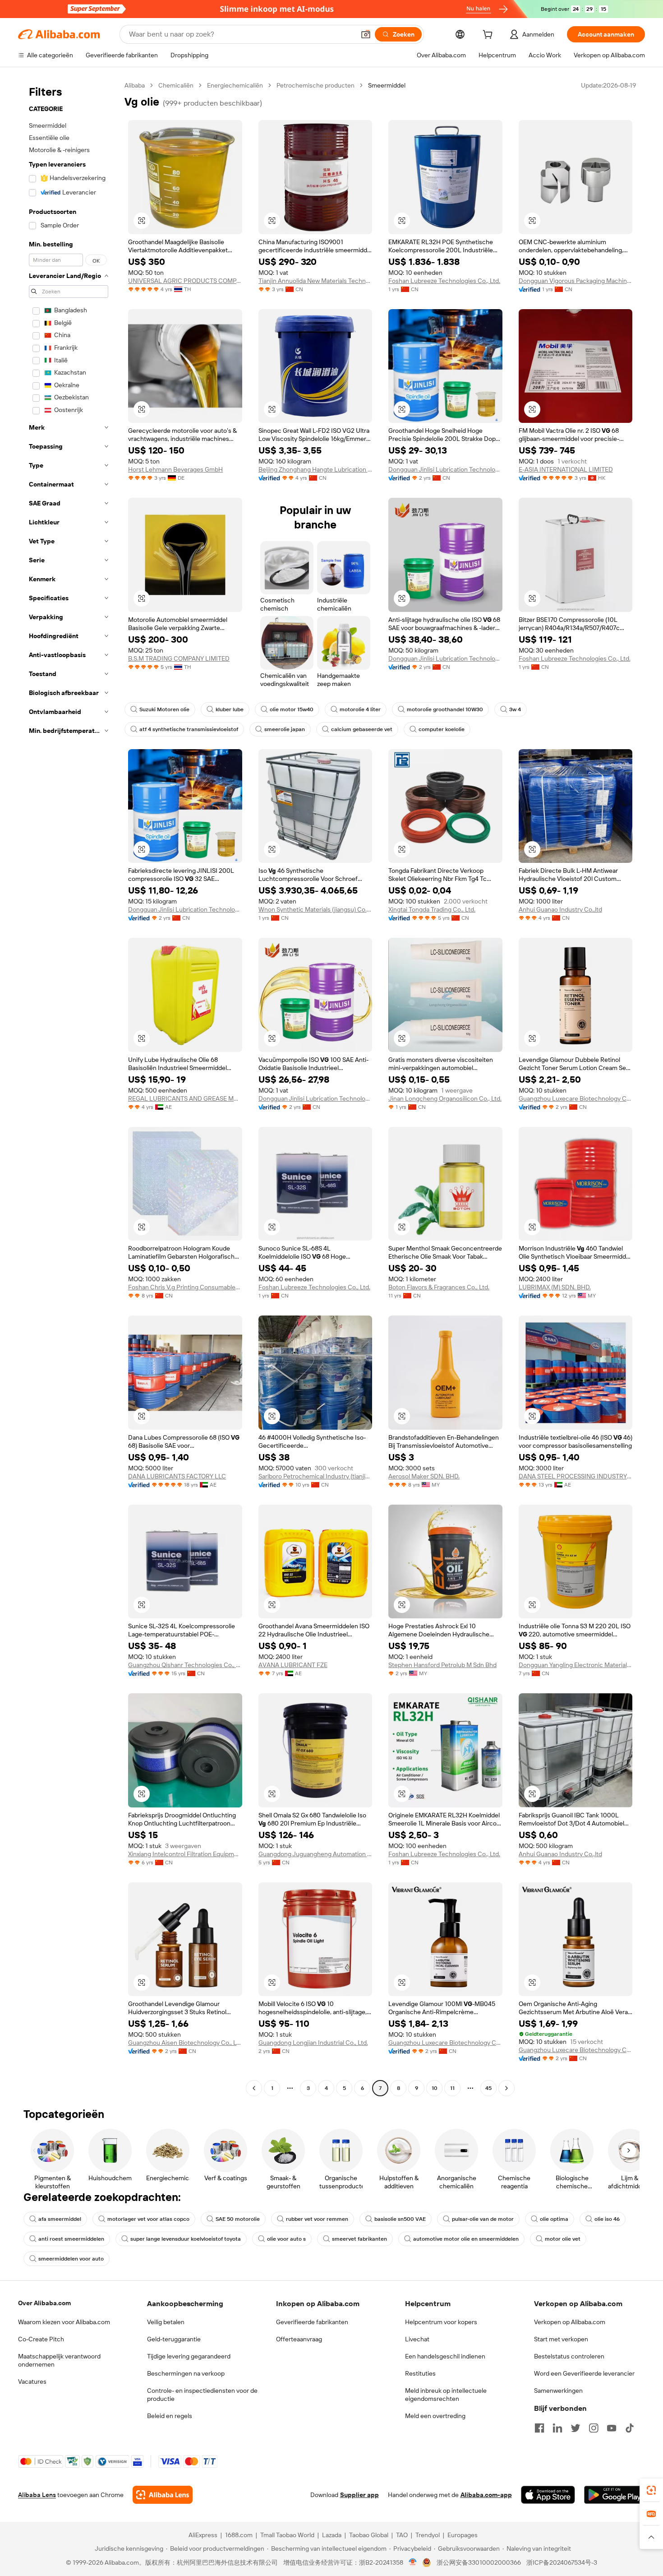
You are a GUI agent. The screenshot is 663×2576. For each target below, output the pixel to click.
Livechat (417, 2339)
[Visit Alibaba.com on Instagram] (594, 2428)
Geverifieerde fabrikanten (312, 2322)
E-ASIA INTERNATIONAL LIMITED (566, 469)
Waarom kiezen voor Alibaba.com (64, 2322)
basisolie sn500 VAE (400, 2219)
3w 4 (515, 709)
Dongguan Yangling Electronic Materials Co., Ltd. (576, 1665)
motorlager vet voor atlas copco (148, 2219)
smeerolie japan (285, 729)
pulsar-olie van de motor (483, 2219)
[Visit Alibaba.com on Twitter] (576, 2428)
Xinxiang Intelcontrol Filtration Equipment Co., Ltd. (185, 1854)
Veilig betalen (166, 2322)
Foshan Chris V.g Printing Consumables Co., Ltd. (185, 1287)
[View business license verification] (413, 2562)
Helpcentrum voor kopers (441, 2322)
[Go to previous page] (254, 2088)
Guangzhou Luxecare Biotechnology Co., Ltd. (576, 1098)
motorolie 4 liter (360, 709)
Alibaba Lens (37, 2495)
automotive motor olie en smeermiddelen (466, 2239)
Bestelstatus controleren (569, 2356)
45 (488, 2088)
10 (435, 2088)
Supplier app (359, 2495)
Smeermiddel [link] (387, 85)
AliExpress (203, 2535)
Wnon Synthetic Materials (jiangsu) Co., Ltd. (315, 909)
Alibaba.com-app (486, 2495)
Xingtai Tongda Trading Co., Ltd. (432, 909)
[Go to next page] (506, 2088)
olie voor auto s (286, 2239)
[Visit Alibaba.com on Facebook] (539, 2428)
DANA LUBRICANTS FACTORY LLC (177, 1476)
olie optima (554, 2219)
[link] (651, 2490)
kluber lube (230, 709)
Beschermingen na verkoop (186, 2373)
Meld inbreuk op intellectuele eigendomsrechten (446, 2395)
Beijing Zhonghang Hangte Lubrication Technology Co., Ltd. (315, 469)
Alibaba (135, 85)
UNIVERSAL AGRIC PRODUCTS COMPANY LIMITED (185, 281)
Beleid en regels (170, 2416)
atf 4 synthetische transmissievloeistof (189, 729)
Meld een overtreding (435, 2416)
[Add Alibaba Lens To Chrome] (163, 2495)
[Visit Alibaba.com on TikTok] (630, 2428)
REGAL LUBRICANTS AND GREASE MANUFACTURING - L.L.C (185, 1098)
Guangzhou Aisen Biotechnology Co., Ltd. (185, 2043)
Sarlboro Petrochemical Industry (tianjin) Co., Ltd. (315, 1476)
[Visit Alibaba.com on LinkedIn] (557, 2428)
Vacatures (32, 2381)
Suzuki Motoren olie (164, 709)
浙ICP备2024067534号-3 (562, 2562)
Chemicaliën (176, 85)
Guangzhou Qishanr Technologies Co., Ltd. (185, 1665)
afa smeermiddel (60, 2219)
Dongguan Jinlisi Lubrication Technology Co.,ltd (445, 469)
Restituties (420, 2373)
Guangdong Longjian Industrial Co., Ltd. (313, 2043)
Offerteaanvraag (299, 2339)
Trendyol (428, 2535)
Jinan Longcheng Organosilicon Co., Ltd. (445, 1098)
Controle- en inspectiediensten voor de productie (202, 2395)
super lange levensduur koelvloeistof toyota (186, 2239)
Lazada (332, 2535)
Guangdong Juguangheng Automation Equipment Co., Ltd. (315, 1854)
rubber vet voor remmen (317, 2219)
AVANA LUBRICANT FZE (293, 1665)
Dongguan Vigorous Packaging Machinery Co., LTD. (576, 281)
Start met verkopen (561, 2339)
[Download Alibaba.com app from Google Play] (615, 2495)
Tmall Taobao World (287, 2535)
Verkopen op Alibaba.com (570, 2322)
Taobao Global (369, 2535)
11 (452, 2088)
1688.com (239, 2535)
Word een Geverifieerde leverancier (584, 2373)
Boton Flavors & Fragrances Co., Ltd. (439, 1287)
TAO (402, 2535)
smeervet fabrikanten (359, 2239)
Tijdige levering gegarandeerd (189, 2356)
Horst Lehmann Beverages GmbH (175, 469)
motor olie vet (563, 2239)
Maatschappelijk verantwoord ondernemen (59, 2360)
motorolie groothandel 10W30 (445, 709)
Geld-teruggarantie (174, 2339)
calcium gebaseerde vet (362, 729)
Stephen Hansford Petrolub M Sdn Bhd (442, 1665)
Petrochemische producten (315, 85)
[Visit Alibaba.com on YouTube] (612, 2428)
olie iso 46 (607, 2219)
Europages (463, 2535)
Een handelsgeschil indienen (445, 2356)
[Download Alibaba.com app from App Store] (548, 2495)
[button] (366, 34)
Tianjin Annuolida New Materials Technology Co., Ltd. (315, 281)
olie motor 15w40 (292, 709)
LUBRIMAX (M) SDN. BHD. (555, 1287)
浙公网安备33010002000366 (479, 2562)
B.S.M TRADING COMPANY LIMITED (179, 658)
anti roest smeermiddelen (71, 2239)
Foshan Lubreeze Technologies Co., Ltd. (444, 281)
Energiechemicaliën (235, 85)
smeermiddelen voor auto (71, 2259)
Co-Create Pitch (41, 2339)
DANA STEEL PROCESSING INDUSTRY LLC (576, 1476)
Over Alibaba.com (44, 2303)
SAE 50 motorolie (238, 2219)
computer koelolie (442, 729)
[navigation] (69, 1088)
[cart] (489, 36)
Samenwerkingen (558, 2391)
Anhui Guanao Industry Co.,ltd (560, 909)
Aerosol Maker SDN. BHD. (424, 1476)
